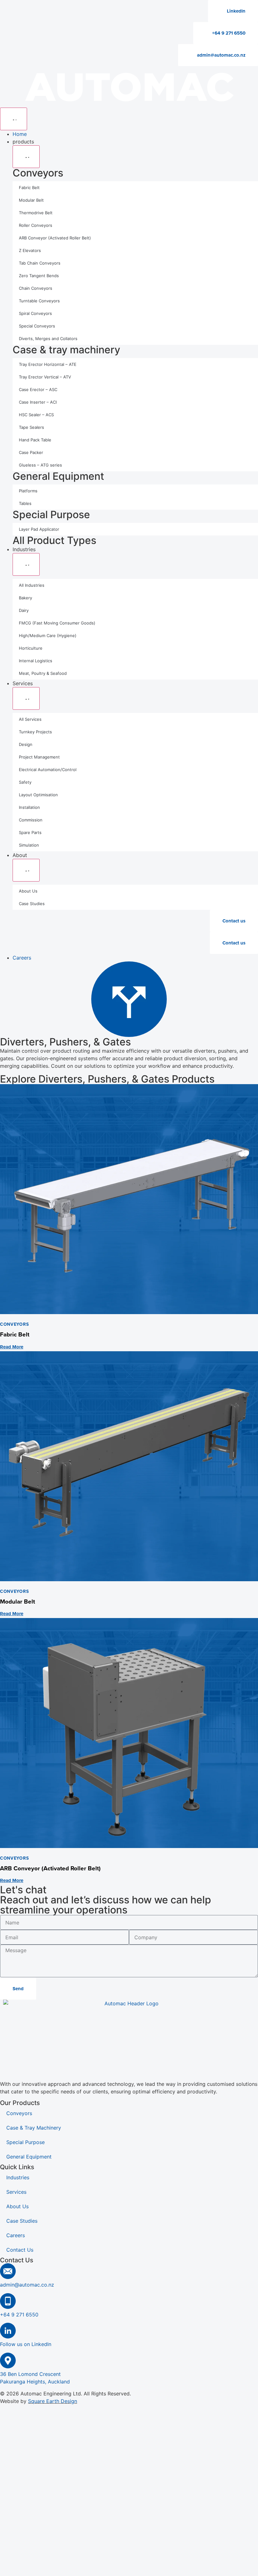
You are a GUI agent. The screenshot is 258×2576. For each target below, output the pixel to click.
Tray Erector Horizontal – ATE (48, 364)
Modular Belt (31, 200)
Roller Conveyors (36, 225)
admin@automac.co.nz (27, 2285)
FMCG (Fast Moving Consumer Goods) (57, 623)
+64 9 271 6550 (19, 2315)
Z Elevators (30, 250)
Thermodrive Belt (36, 213)
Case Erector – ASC (38, 389)
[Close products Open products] (26, 157)
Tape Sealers (31, 427)
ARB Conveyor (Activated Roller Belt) (55, 238)
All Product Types (54, 540)
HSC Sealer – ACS (36, 415)
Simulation (29, 845)
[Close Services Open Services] (26, 698)
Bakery (25, 598)
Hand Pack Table (35, 440)
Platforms (28, 491)
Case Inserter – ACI (38, 402)
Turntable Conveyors (39, 301)
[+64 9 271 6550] (8, 2301)
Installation (29, 807)
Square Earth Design (53, 2401)
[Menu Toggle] (14, 119)
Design (26, 744)
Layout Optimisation (38, 795)
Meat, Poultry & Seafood (43, 673)
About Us (28, 891)
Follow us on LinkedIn (26, 2344)
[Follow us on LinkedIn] (8, 2331)
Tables (25, 503)
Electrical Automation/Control (48, 770)
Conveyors (38, 173)
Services (16, 2192)
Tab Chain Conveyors (40, 263)
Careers (16, 2235)
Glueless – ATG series (40, 465)
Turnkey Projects (35, 732)
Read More (12, 1347)
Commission (31, 820)
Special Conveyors (37, 326)
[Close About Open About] (26, 870)
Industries (18, 2177)
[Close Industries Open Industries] (26, 564)
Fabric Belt (29, 188)
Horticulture (31, 648)
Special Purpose (51, 515)
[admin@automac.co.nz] (8, 2271)
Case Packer (31, 452)
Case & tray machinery (66, 350)
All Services (30, 719)
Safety (25, 782)
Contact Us (20, 2250)
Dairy (24, 610)
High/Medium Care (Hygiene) (48, 636)
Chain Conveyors (36, 288)
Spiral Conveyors (35, 313)
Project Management (39, 757)
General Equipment (58, 476)
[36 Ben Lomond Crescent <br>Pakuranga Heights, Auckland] (8, 2360)
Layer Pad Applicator (39, 529)
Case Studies (32, 904)
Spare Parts (30, 832)
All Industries (32, 585)
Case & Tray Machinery (34, 2128)
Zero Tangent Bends (39, 276)
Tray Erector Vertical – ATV (45, 377)
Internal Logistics (36, 661)
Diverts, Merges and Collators (48, 339)
